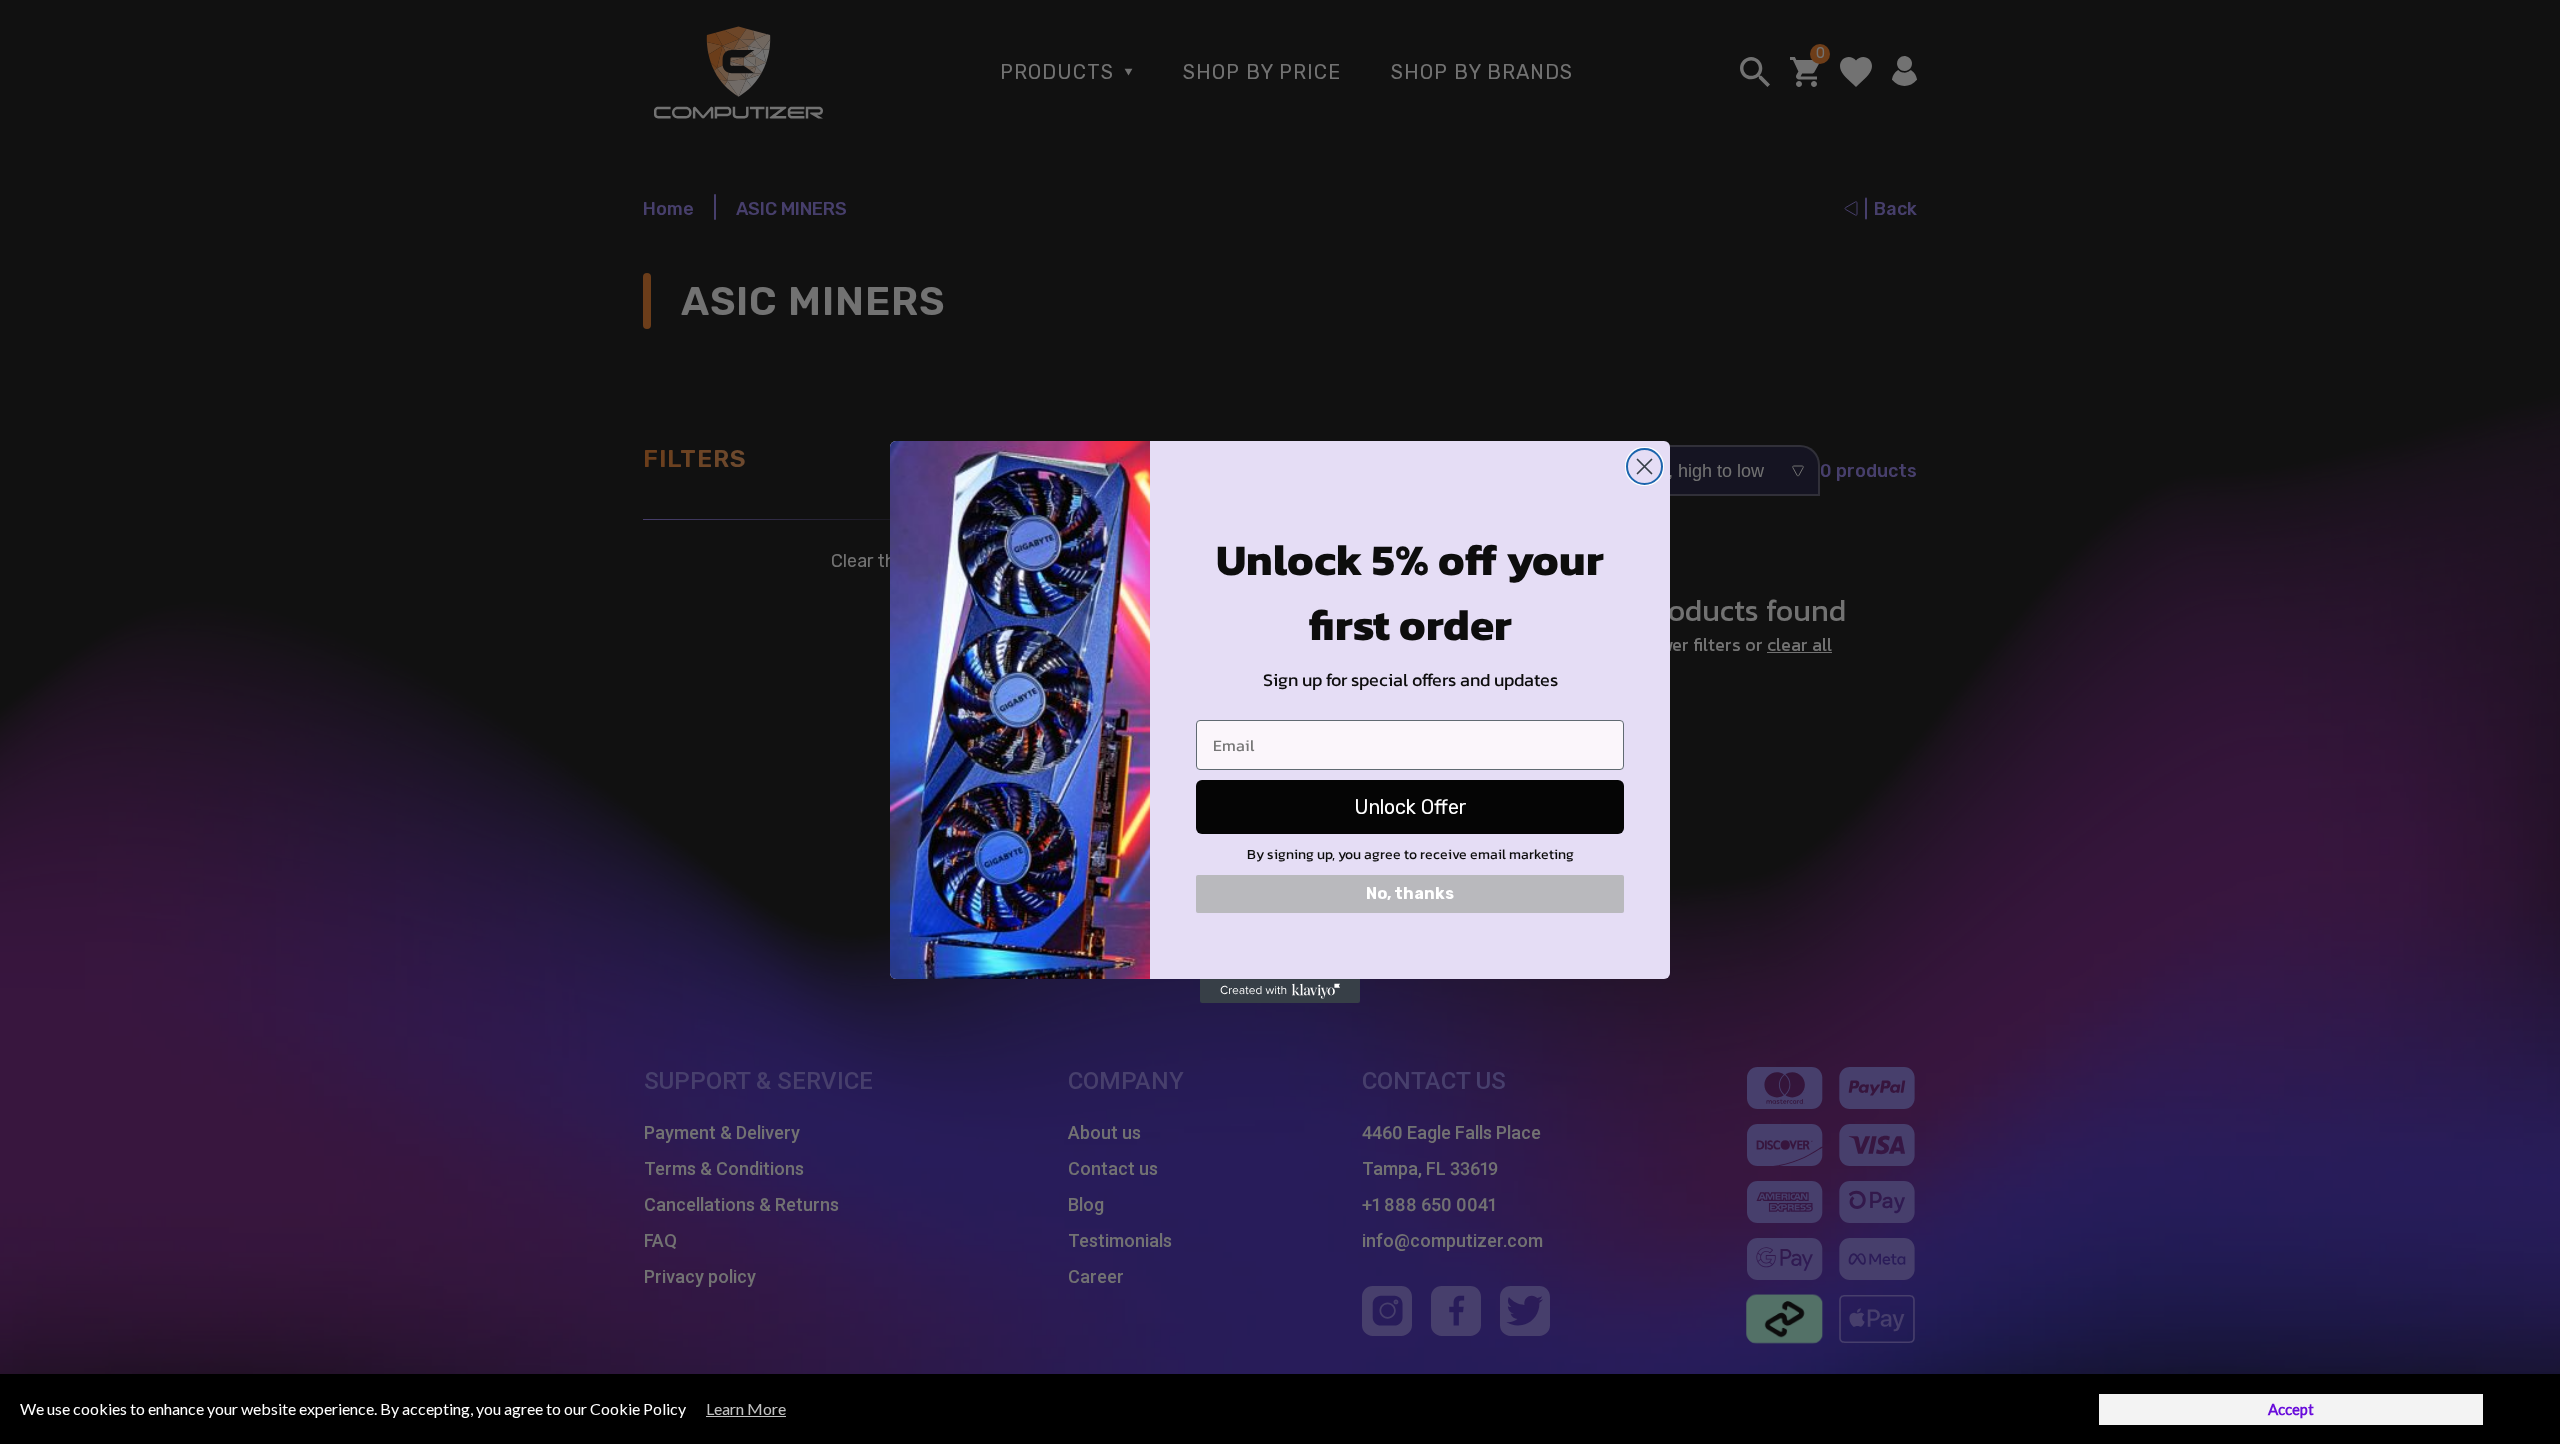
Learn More (746, 1408)
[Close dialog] (1644, 466)
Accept (2291, 1409)
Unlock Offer (1410, 807)
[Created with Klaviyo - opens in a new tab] (1280, 991)
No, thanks (1410, 893)
